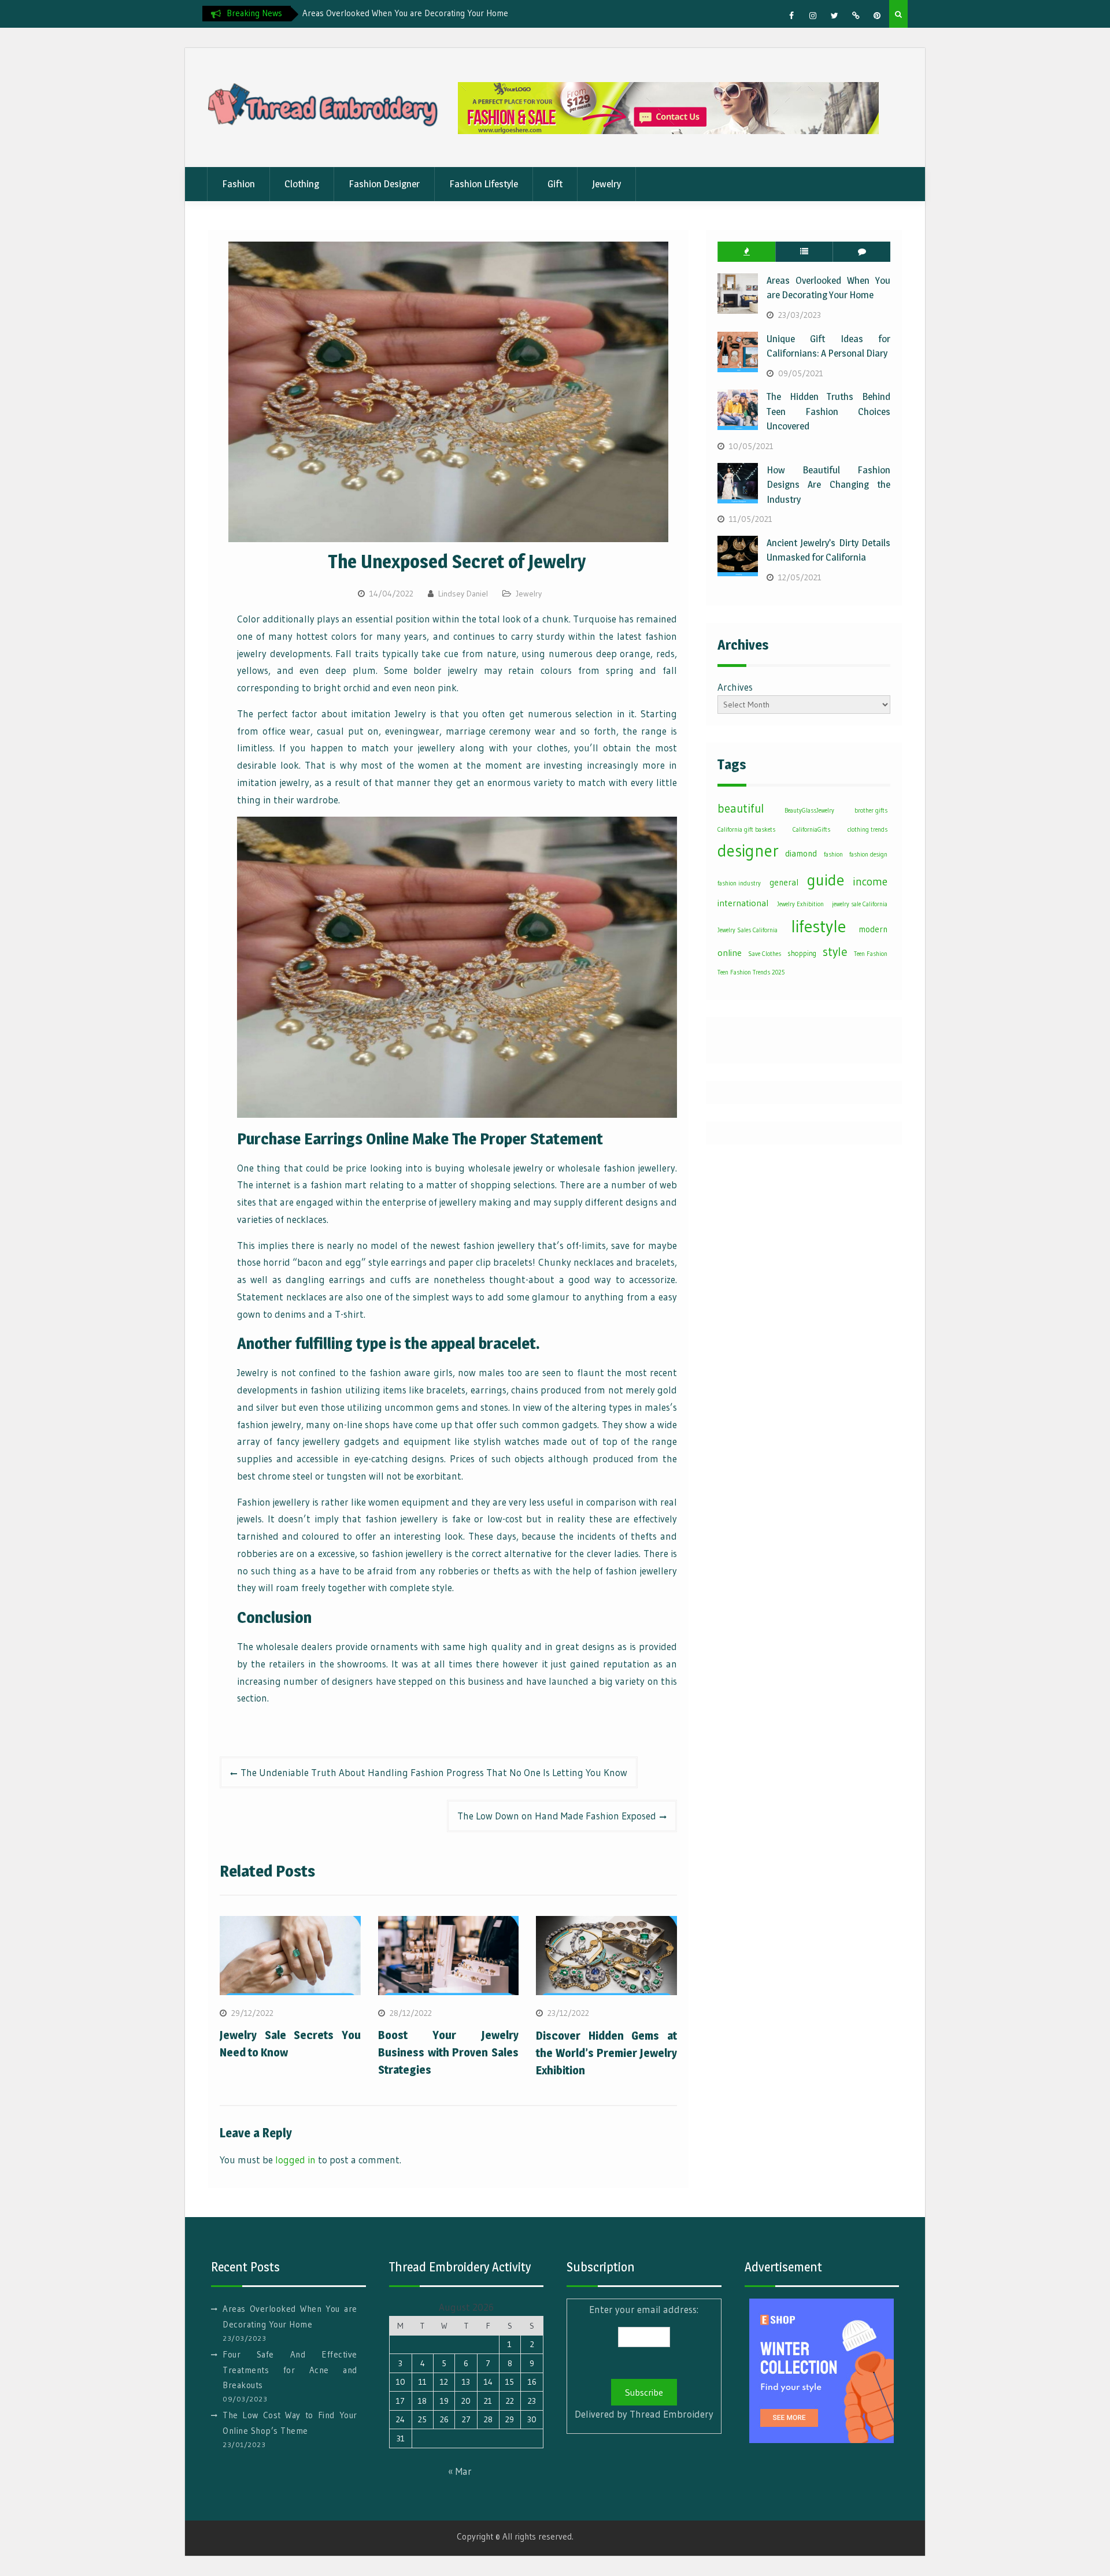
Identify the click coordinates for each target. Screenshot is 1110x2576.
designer (748, 851)
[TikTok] (856, 16)
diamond (801, 853)
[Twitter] (834, 16)
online (730, 953)
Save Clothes (765, 954)
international (743, 903)
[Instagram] (813, 16)
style (835, 952)
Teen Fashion (871, 954)
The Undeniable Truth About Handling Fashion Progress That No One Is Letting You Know (434, 1772)
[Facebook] (791, 16)
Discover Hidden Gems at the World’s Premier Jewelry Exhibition (606, 2053)
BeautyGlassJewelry (809, 811)
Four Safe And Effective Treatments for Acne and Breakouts (290, 2370)
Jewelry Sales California (748, 930)
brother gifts (871, 811)
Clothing (302, 184)
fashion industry (739, 883)
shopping (802, 953)
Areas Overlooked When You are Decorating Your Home (405, 13)
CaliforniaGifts (811, 830)
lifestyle (818, 926)
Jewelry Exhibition (800, 904)
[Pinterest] (877, 16)
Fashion (238, 184)
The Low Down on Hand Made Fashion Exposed (557, 1816)
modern (873, 929)
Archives (735, 687)
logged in (295, 2160)
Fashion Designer (384, 184)
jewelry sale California (860, 904)
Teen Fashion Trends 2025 (751, 972)
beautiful (741, 809)
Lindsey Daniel (463, 594)
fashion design (868, 855)
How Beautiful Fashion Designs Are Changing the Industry (828, 485)
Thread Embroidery (671, 2414)
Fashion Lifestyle (484, 184)
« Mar (460, 2471)
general (784, 882)
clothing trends (867, 830)
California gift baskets (746, 830)
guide (826, 880)
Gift (555, 184)
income (870, 881)
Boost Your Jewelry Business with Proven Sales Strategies (449, 2052)
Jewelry (606, 184)
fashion (833, 855)
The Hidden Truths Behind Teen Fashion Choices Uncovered (828, 411)
